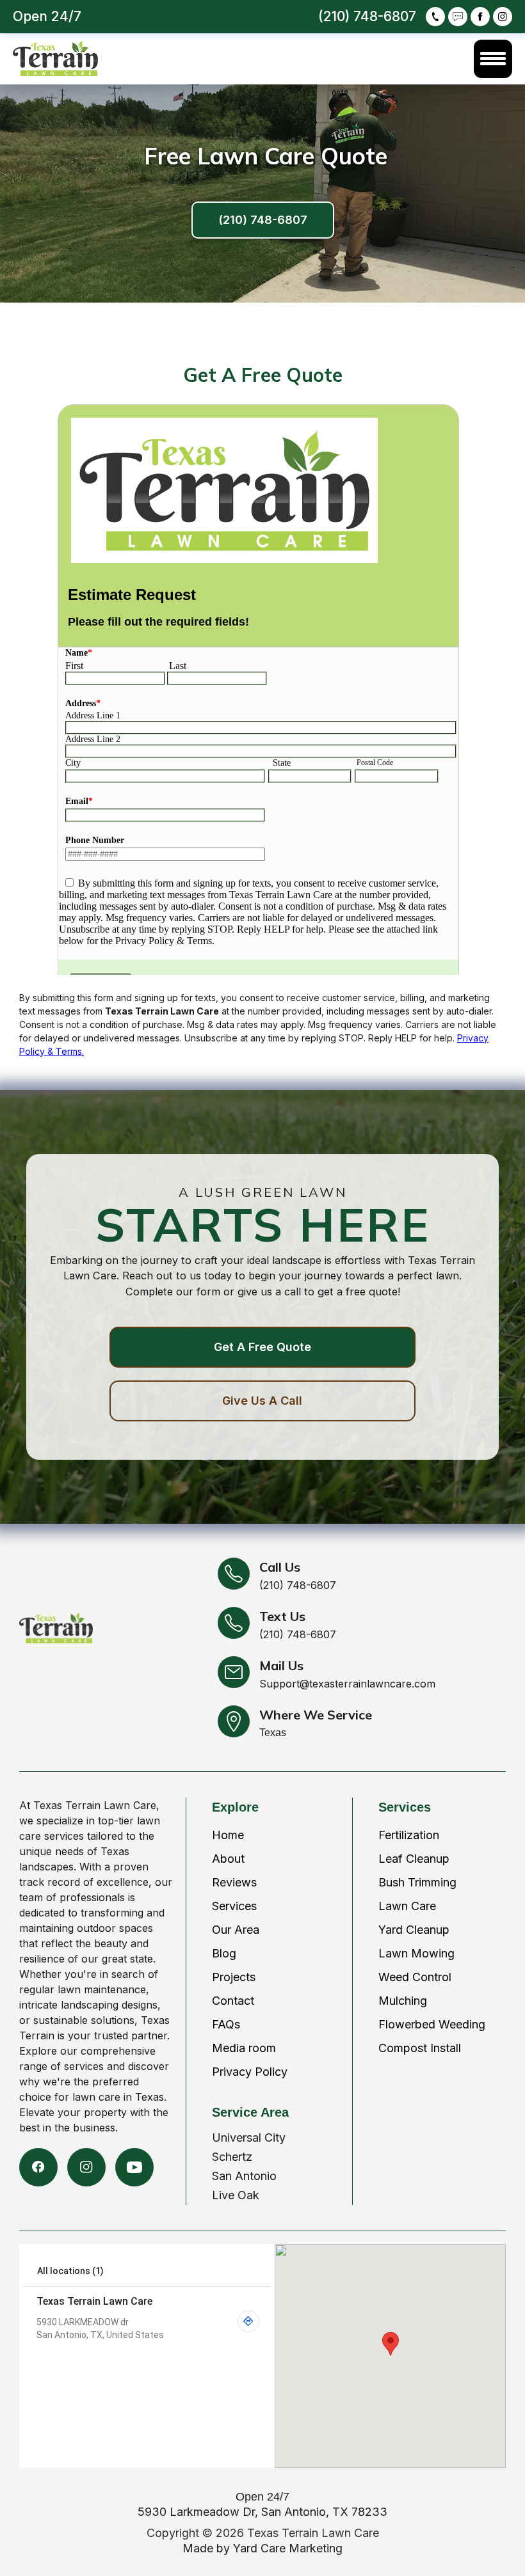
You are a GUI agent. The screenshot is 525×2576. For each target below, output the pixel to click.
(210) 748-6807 (263, 220)
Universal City (249, 2137)
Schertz (232, 2157)
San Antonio (244, 2176)
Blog (224, 1953)
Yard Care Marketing (288, 2548)
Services (234, 1906)
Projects (234, 1977)
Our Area (236, 1930)
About (228, 1859)
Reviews (234, 1882)
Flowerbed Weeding (432, 2024)
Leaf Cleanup (414, 1859)
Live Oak (236, 2195)
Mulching (403, 2001)
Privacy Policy (250, 2072)
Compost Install (420, 2048)
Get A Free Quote (262, 1347)
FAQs (226, 2024)
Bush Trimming (417, 1882)
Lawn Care (407, 1906)
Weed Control (415, 1977)
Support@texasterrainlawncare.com (347, 1684)
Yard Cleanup (414, 1930)
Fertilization (409, 1835)
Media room (244, 2048)
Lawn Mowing (416, 1953)
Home (228, 1835)
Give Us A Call (262, 1401)
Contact (233, 2001)
